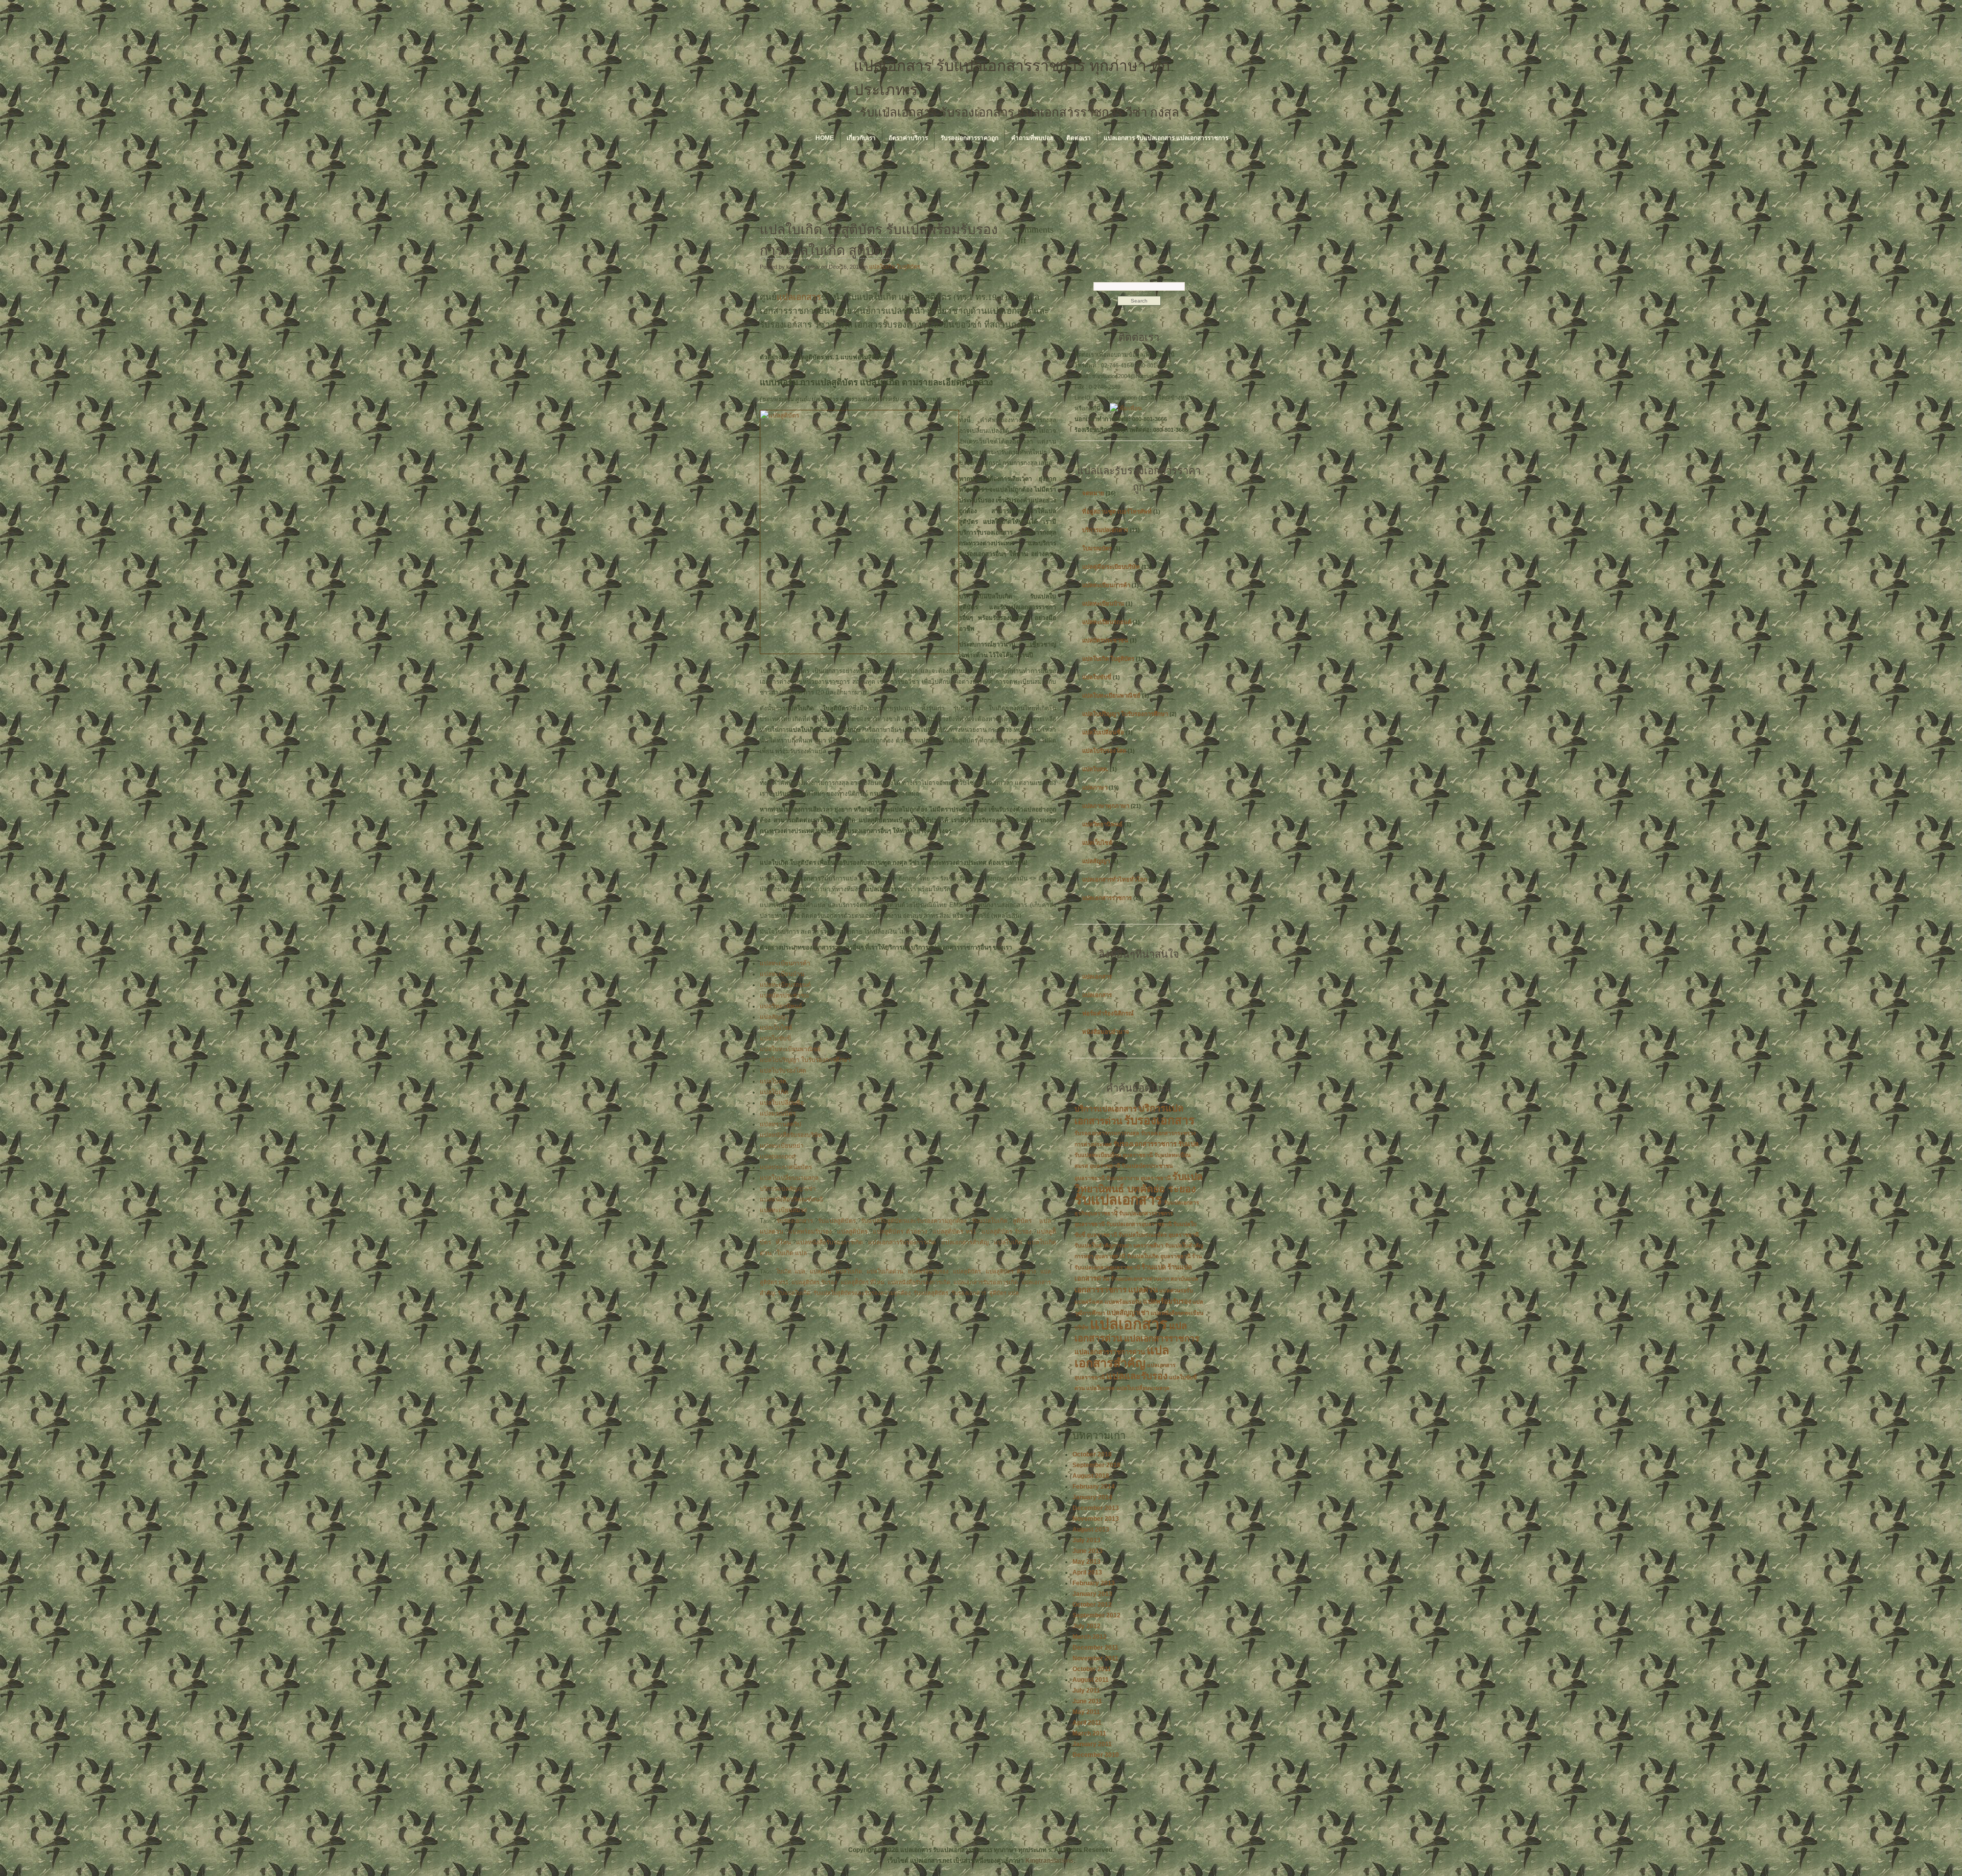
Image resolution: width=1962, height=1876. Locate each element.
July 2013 (1087, 1540)
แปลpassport (778, 1156)
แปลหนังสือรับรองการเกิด (830, 1242)
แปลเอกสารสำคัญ (965, 1242)
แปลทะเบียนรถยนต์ (785, 985)
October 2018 (1092, 1454)
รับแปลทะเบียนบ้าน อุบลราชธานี (1114, 1155)
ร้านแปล (1154, 1267)
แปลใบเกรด (1101, 1388)
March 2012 (1090, 1637)
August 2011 (1091, 1680)
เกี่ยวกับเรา (861, 138)
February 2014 (1094, 1487)
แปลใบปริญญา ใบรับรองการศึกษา (805, 1060)
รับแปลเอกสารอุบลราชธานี (1139, 1224)
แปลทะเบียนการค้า (785, 963)
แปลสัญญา (774, 1017)
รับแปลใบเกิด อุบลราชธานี (1159, 1256)
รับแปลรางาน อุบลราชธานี (1138, 1178)
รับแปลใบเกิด (990, 1221)
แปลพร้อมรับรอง (810, 1232)
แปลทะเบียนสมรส (783, 1210)
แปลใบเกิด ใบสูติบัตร (895, 267)
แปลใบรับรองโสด (783, 1071)
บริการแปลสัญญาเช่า (788, 1189)
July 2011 (1086, 1690)
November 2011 (1095, 1658)
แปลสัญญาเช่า (1128, 1313)
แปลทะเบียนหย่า (782, 1146)
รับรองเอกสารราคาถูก (970, 138)
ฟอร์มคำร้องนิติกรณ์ (1108, 1013)
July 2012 (1087, 1626)
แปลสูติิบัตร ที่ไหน (862, 1282)
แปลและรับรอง (1137, 1376)
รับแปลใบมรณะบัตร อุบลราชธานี (1159, 1235)
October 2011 (1092, 1669)
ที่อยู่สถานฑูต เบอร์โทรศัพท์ (1117, 512)
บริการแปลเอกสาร (1105, 530)
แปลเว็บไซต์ (776, 1028)
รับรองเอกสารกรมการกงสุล (1107, 1133)
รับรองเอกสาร (795, 1221)
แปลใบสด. (774, 1081)
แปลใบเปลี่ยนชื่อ (782, 1103)
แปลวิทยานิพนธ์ (781, 1006)
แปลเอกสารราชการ (1107, 898)
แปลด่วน (772, 1232)
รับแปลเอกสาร (1118, 1200)
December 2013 (1096, 1508)
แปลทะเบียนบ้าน (782, 974)
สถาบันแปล (1184, 1279)
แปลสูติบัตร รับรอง (1007, 1232)
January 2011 (1092, 1744)
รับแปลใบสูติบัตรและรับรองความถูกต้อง (914, 1221)
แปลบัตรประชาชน (784, 995)
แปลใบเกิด (774, 1092)
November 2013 (1096, 1519)
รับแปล (1188, 1144)
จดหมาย (1093, 493)
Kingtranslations (1049, 1861)
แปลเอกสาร (799, 297)
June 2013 (1088, 1551)
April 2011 (1087, 1723)
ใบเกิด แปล (792, 1253)
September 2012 (1096, 1615)
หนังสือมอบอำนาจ (1106, 1032)
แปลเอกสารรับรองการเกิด (902, 1242)
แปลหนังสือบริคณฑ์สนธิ (791, 1199)
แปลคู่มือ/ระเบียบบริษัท (1111, 567)
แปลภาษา (1095, 788)
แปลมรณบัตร (778, 1114)
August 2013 (1091, 1530)
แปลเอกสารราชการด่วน (1110, 1352)
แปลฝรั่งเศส (1089, 1302)
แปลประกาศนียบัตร (786, 1167)
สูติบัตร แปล (1032, 1221)
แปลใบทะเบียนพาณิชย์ (790, 1049)
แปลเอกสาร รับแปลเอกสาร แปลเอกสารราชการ (1166, 138)
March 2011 (1089, 1733)
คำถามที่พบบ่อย (1032, 138)
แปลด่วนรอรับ (1176, 1290)
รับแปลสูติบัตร (837, 1221)
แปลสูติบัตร (852, 1232)
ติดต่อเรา (1079, 138)
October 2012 (1092, 1605)
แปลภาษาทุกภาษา (1106, 806)
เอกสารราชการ (1101, 1290)
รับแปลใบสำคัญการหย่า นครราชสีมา (1119, 1245)
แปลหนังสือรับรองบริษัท (791, 1135)
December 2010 (1096, 1755)
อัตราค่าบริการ (908, 138)
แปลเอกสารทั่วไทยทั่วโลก (1115, 879)
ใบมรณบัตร (1097, 548)
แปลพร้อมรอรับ (1123, 1302)
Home (825, 138)
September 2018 (1096, 1465)
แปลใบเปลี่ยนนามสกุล (789, 1178)
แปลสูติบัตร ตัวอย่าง (900, 1232)
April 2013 (1087, 1572)
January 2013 (1092, 1594)
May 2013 (1087, 1562)
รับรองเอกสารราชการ (1145, 1144)
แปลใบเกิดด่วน (885, 1271)
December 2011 (1095, 1648)
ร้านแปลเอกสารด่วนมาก (1140, 1279)
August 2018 (1091, 1476)
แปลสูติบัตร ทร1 (954, 1232)
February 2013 (1094, 1583)
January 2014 (1092, 1497)
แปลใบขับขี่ (775, 1038)
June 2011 (1087, 1701)
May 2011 (1086, 1712)
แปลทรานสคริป (780, 1124)
